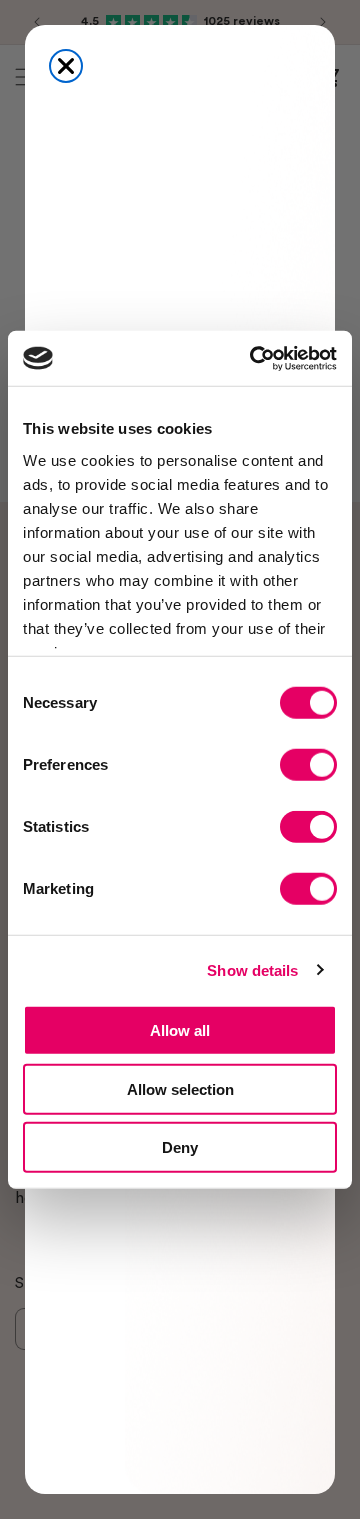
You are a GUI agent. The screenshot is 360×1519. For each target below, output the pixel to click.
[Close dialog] (66, 66)
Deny (180, 1147)
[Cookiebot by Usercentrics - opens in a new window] (254, 358)
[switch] (308, 765)
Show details (252, 969)
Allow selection (180, 1088)
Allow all (180, 1030)
